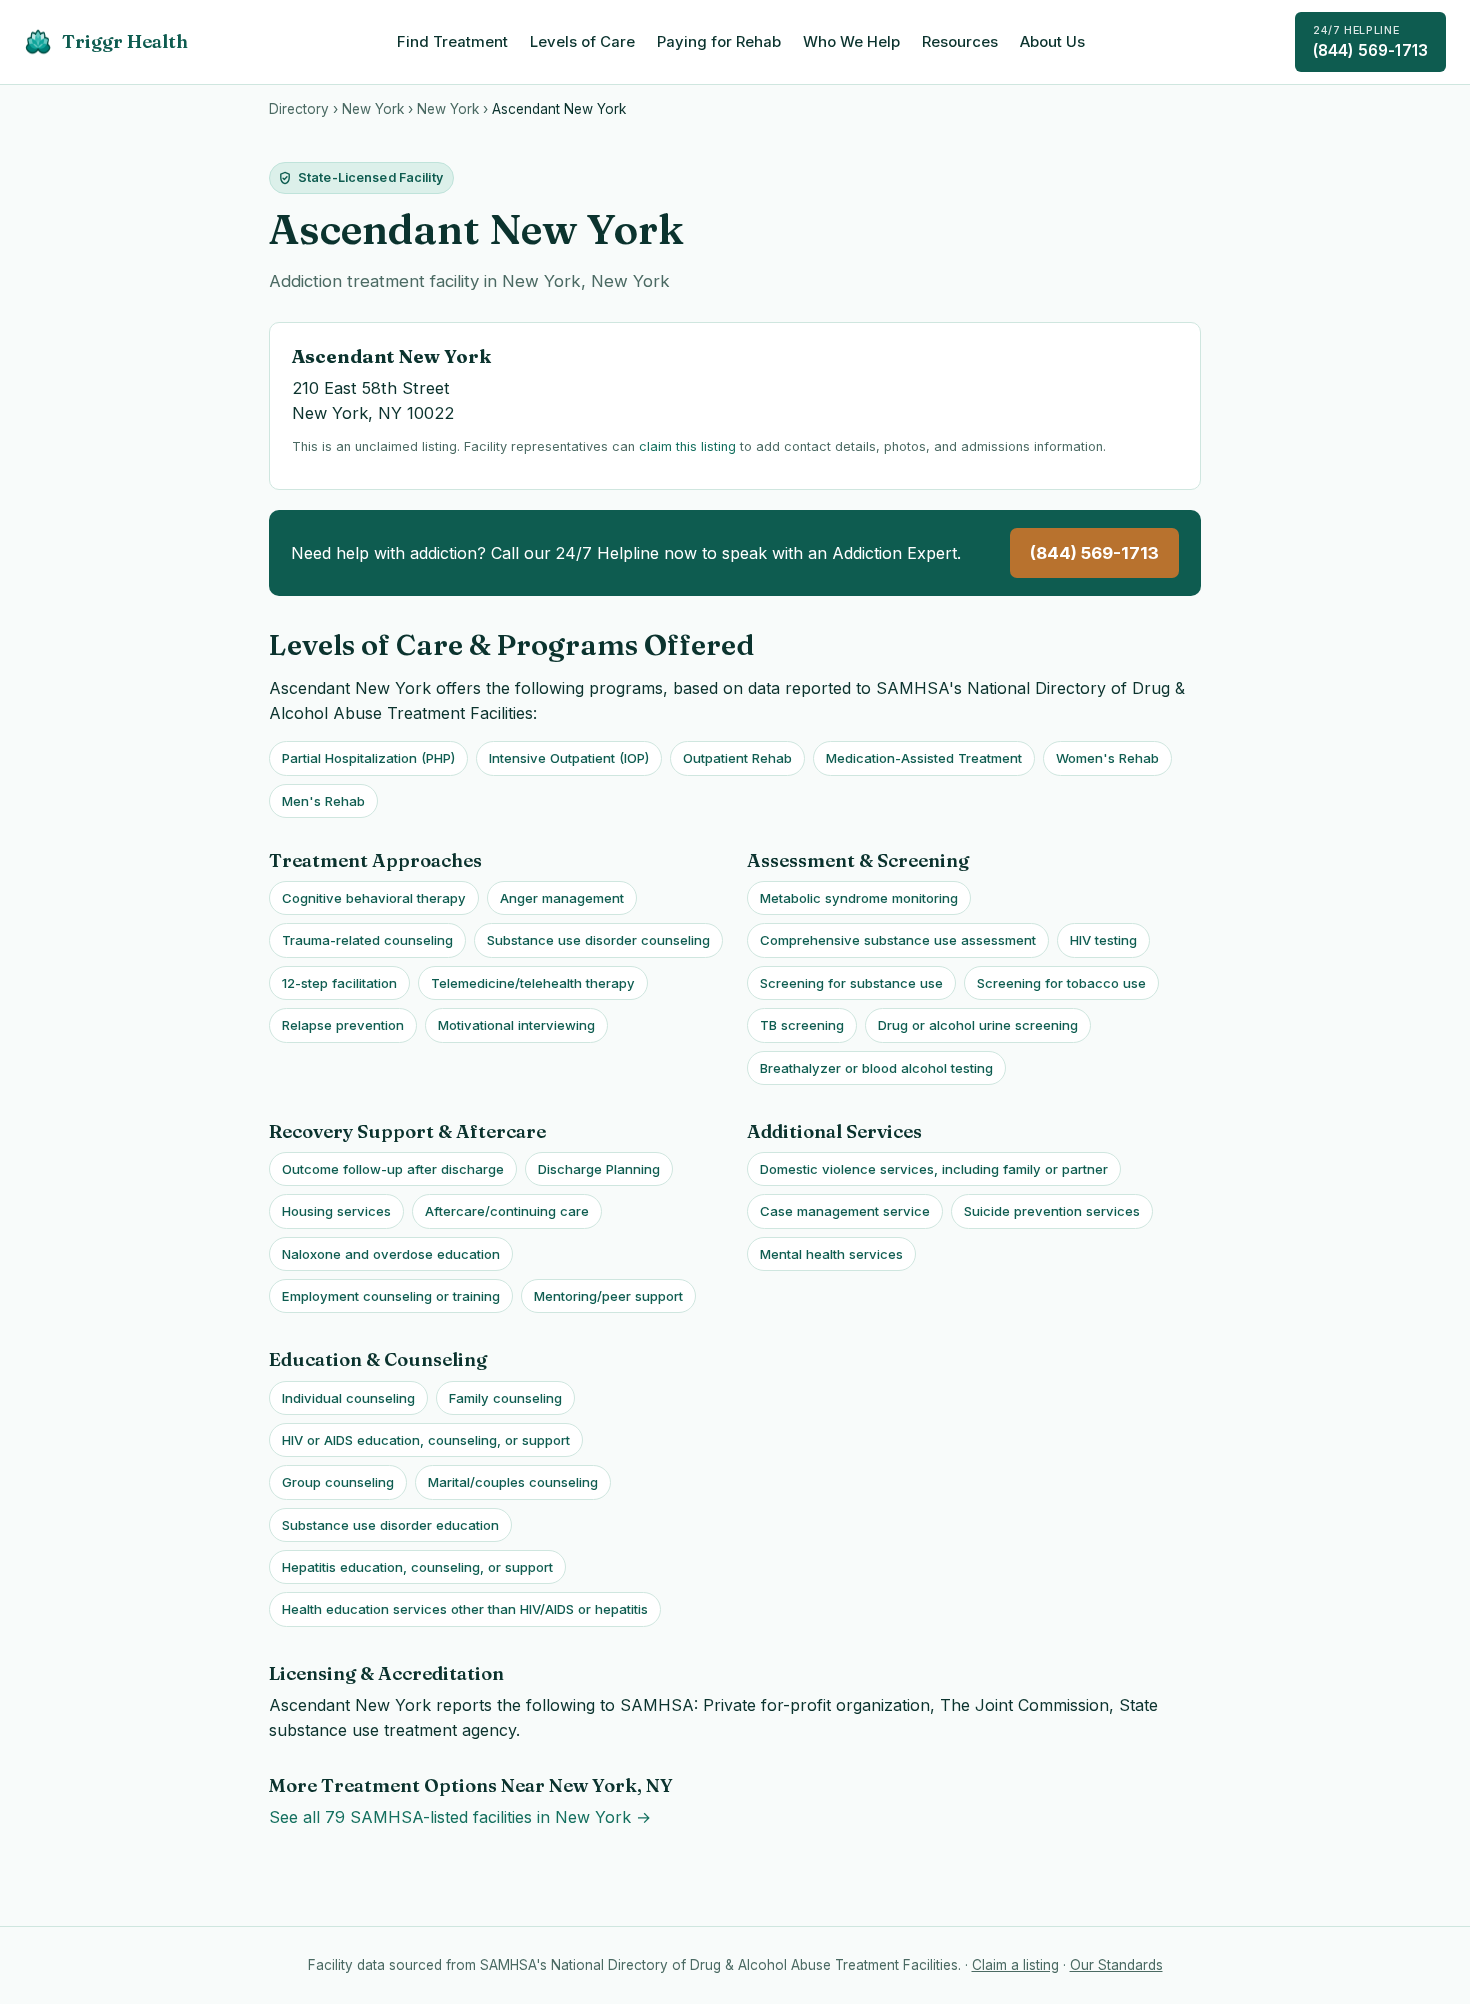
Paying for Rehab (719, 42)
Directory (299, 109)
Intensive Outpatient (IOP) (569, 758)
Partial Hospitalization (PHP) (368, 758)
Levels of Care (582, 42)
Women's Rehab (1107, 758)
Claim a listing (1015, 1965)
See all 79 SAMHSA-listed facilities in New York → (460, 1817)
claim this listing (687, 446)
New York (373, 109)
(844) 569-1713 (1370, 41)
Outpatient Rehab (737, 758)
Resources (960, 42)
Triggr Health (125, 41)
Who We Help (851, 42)
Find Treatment (452, 42)
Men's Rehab (323, 801)
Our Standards (1116, 1965)
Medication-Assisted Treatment (924, 758)
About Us (1052, 42)
